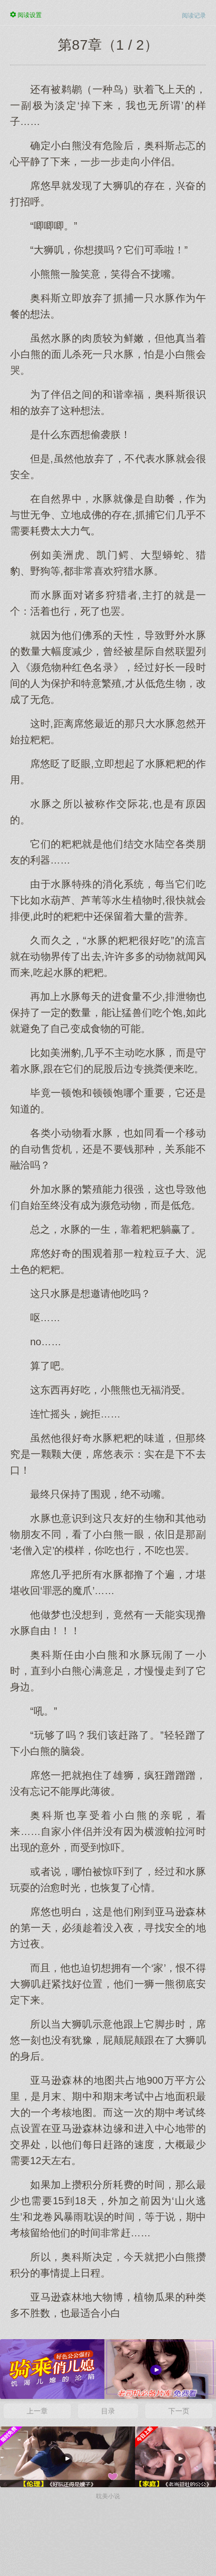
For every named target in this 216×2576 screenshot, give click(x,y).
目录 (108, 2411)
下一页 (179, 2411)
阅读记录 (194, 16)
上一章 (37, 2411)
